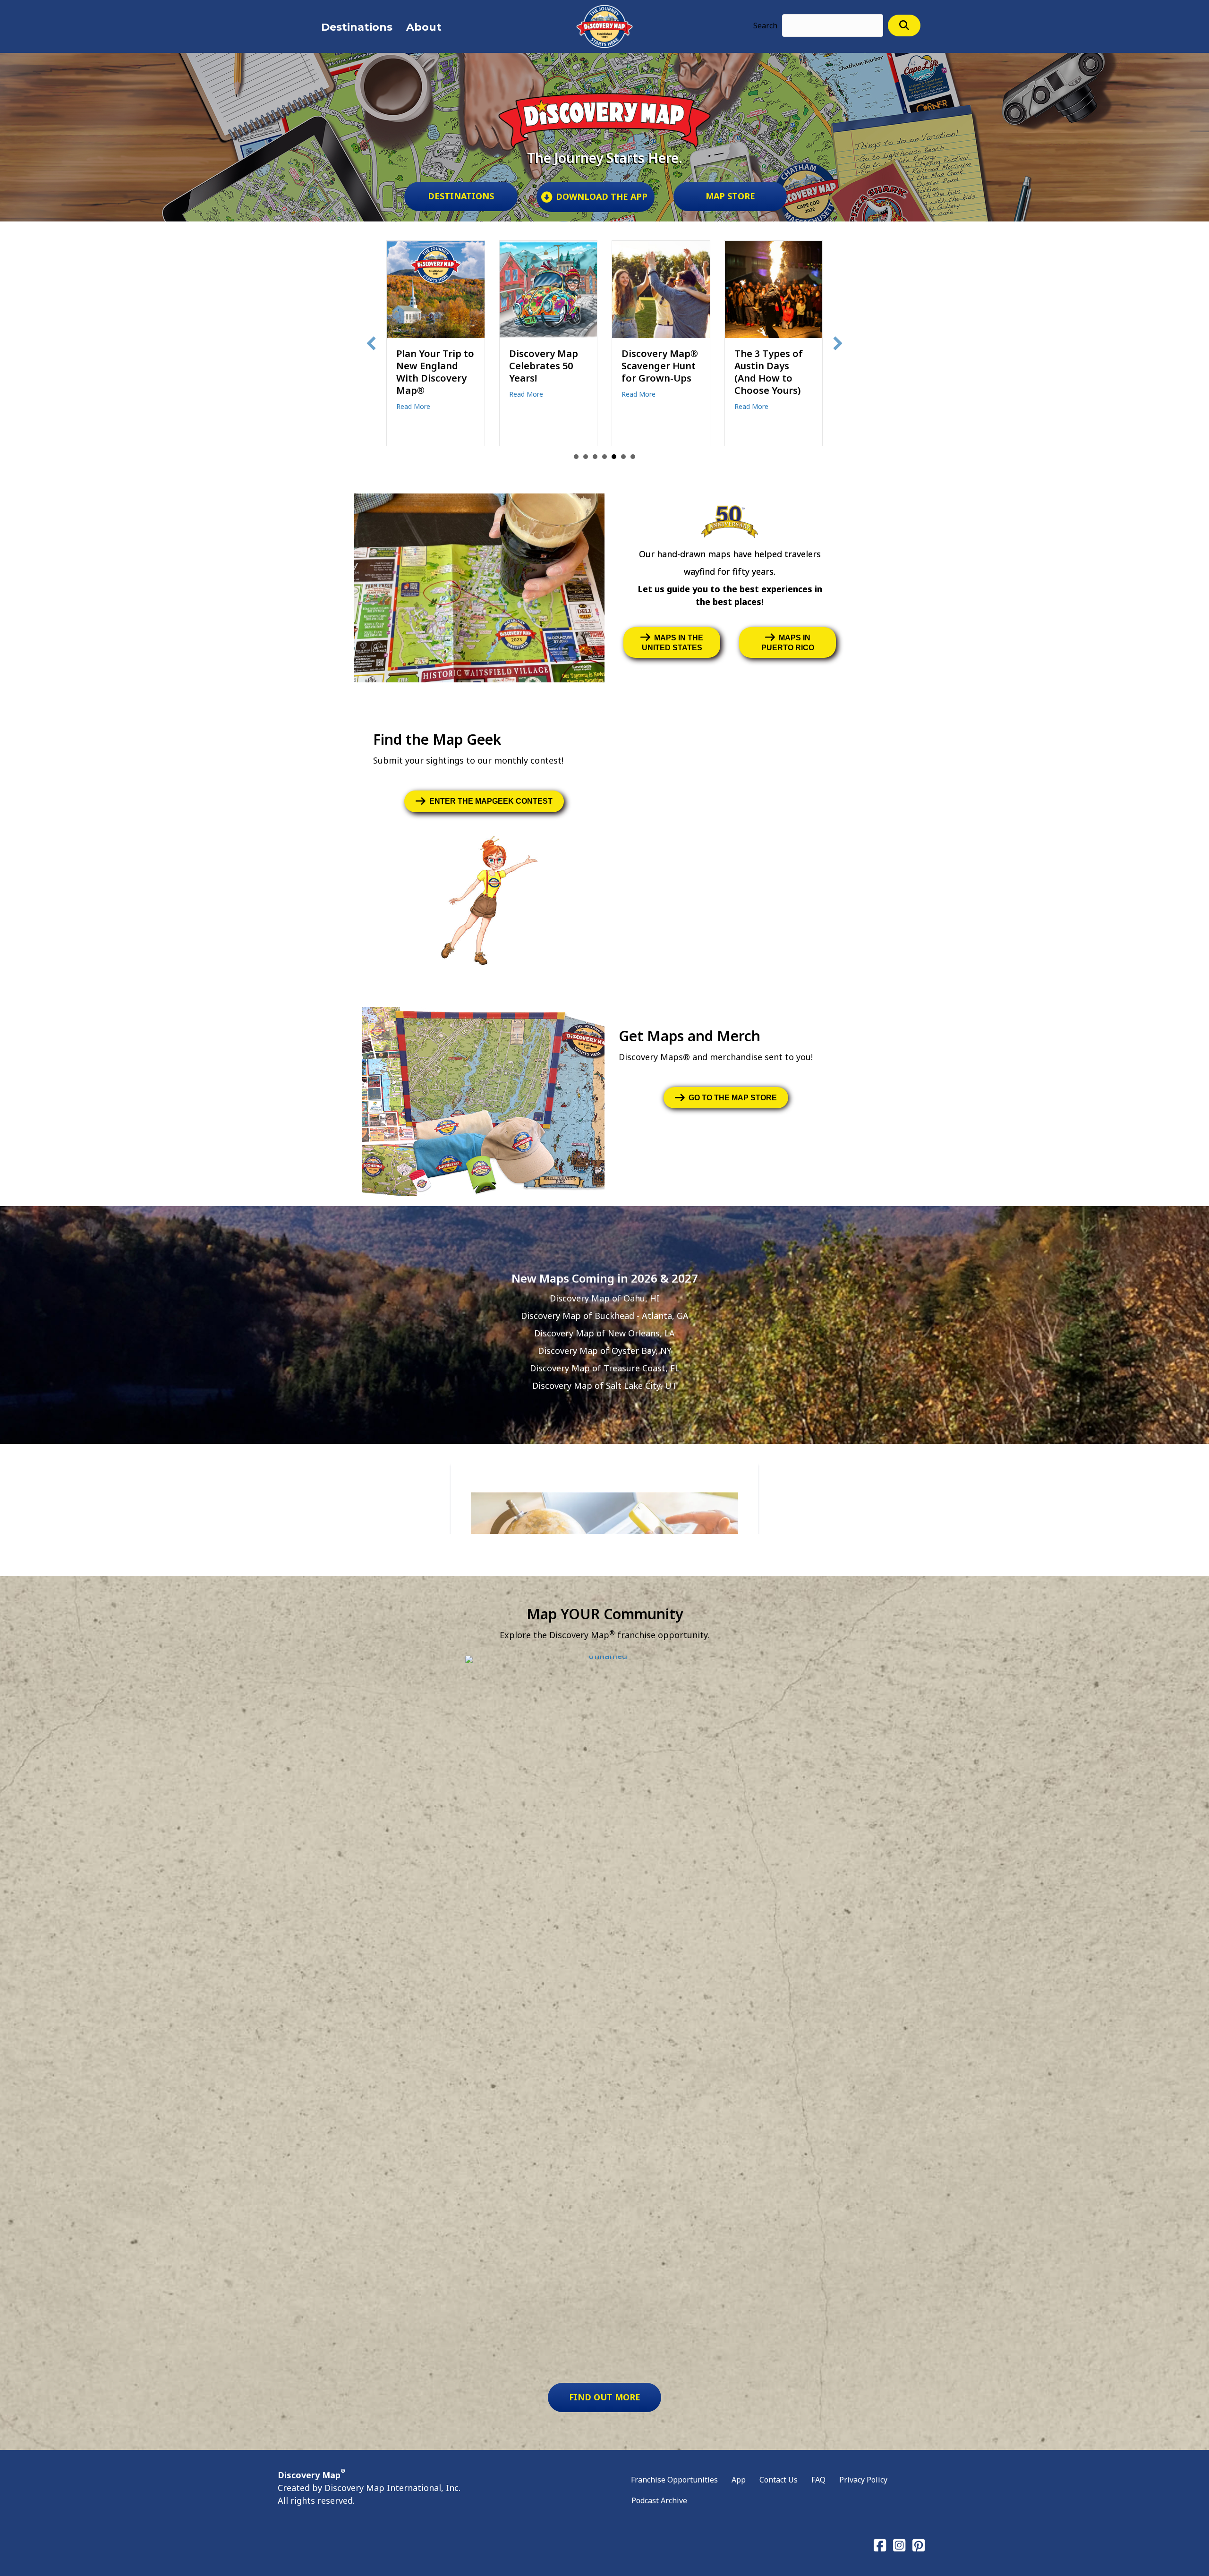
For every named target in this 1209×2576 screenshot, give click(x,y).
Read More (413, 394)
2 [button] (586, 457)
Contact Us (779, 2480)
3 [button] (595, 457)
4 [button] (604, 457)
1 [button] (576, 457)
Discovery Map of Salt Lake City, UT (605, 1386)
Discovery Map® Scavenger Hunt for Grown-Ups (434, 366)
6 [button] (623, 457)
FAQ (818, 2480)
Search (765, 26)
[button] (904, 25)
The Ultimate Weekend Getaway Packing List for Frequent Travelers (771, 384)
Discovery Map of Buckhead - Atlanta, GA (605, 1316)
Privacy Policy (863, 2480)
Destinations (357, 27)
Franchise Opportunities (674, 2480)
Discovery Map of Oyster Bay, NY (605, 1351)
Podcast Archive (659, 2500)
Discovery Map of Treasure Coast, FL (605, 1368)
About (424, 27)
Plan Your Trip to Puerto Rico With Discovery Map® (661, 366)
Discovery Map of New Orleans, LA (604, 1333)
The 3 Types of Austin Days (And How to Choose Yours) (543, 372)
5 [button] (614, 457)
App (739, 2480)
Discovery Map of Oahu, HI (605, 1298)
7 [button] (633, 457)
